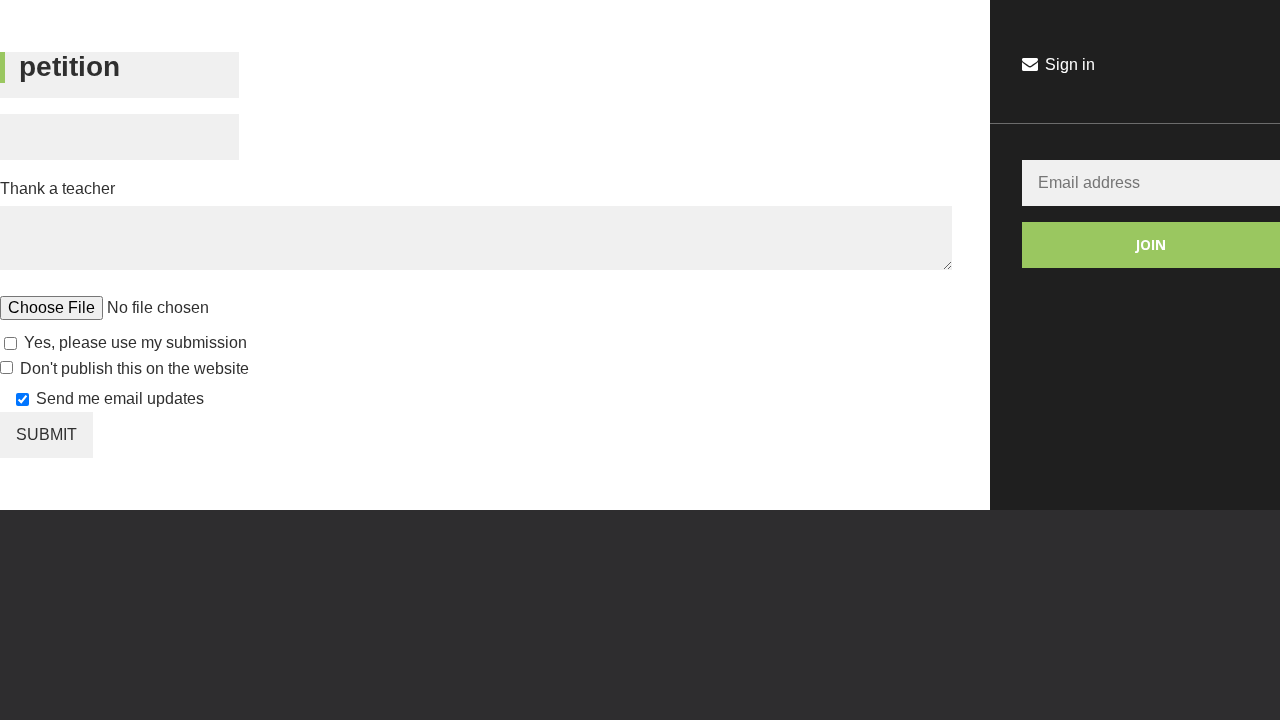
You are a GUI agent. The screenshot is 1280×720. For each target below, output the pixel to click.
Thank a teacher (57, 188)
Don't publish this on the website (134, 368)
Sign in (1068, 64)
